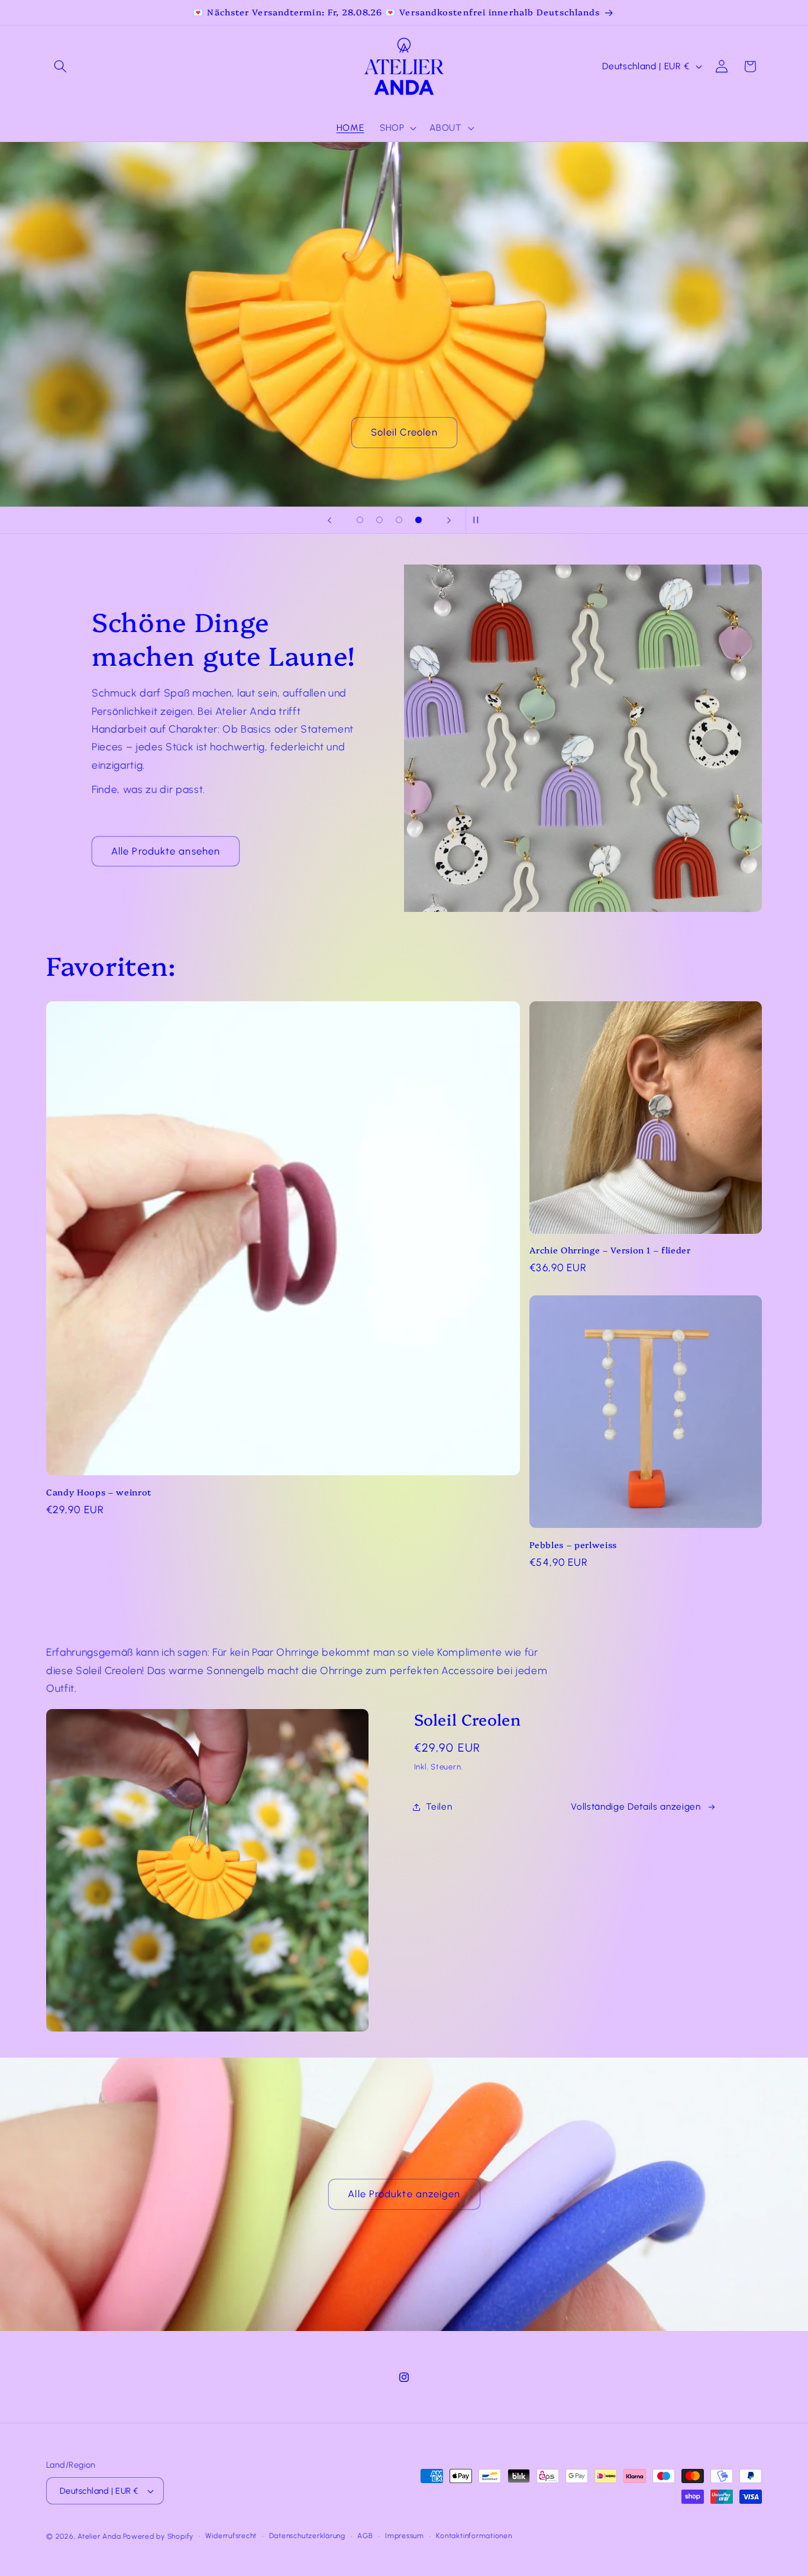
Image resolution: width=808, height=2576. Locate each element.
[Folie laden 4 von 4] (418, 520)
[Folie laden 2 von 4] (379, 520)
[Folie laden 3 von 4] (399, 520)
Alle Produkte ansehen (166, 851)
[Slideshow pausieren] (479, 520)
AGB (365, 2536)
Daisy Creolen (404, 432)
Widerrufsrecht (231, 2536)
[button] (60, 66)
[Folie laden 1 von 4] (360, 520)
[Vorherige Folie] (329, 520)
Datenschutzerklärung (307, 2536)
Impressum (405, 2536)
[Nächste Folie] (449, 520)
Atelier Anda (99, 2536)
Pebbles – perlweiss (573, 1545)
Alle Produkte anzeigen (404, 2194)
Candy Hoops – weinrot (99, 1492)
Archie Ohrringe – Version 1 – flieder (610, 1250)
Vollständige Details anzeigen (636, 1806)
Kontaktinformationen (474, 2536)
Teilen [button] (439, 1806)
